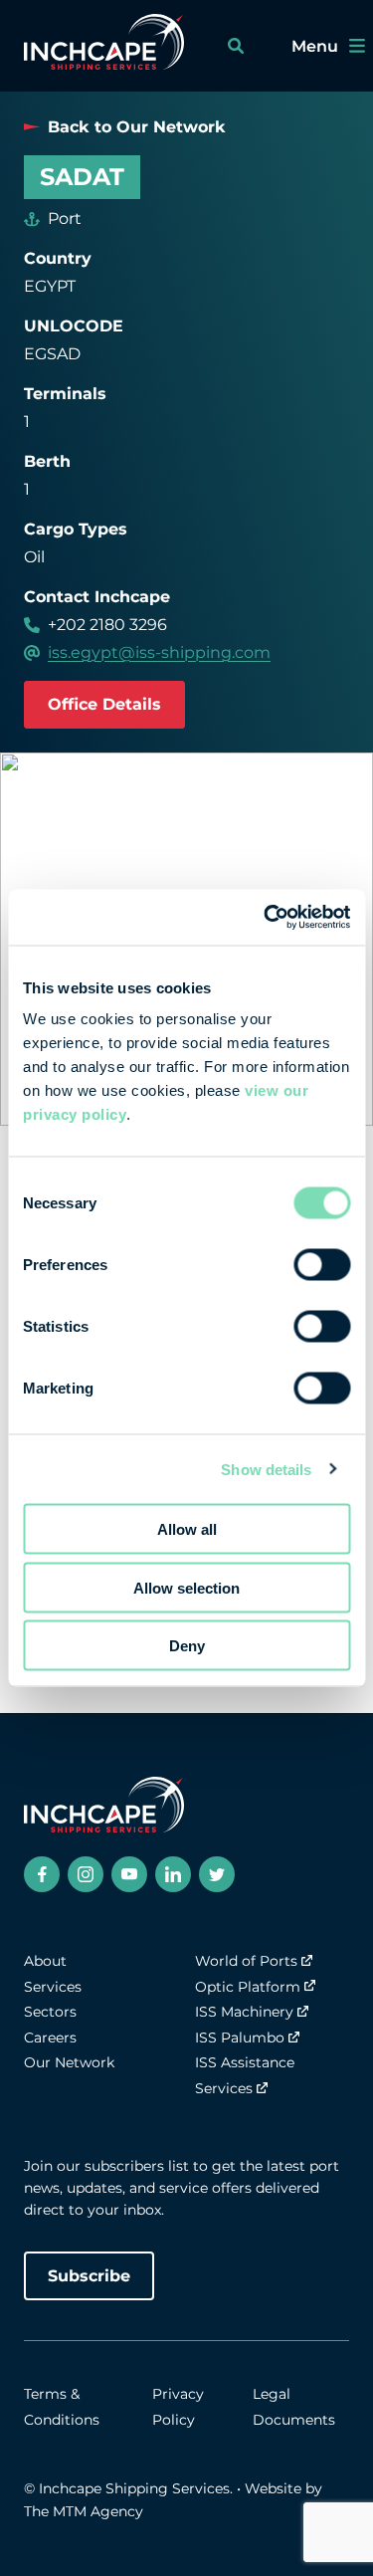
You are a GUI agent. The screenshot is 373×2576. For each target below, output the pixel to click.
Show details (266, 1469)
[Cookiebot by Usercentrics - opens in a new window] (266, 918)
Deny (187, 1646)
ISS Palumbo (240, 2038)
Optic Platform (248, 1987)
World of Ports (246, 1961)
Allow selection (186, 1587)
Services (53, 1987)
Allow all (187, 1529)
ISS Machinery (244, 2012)
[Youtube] (129, 1874)
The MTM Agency (84, 2511)
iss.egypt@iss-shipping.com (159, 652)
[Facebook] (42, 1874)
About (45, 1961)
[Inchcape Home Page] (104, 46)
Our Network (69, 2062)
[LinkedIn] (173, 1874)
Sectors (50, 2012)
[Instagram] (86, 1874)
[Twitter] (217, 1874)
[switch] (322, 1265)
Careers (50, 2038)
